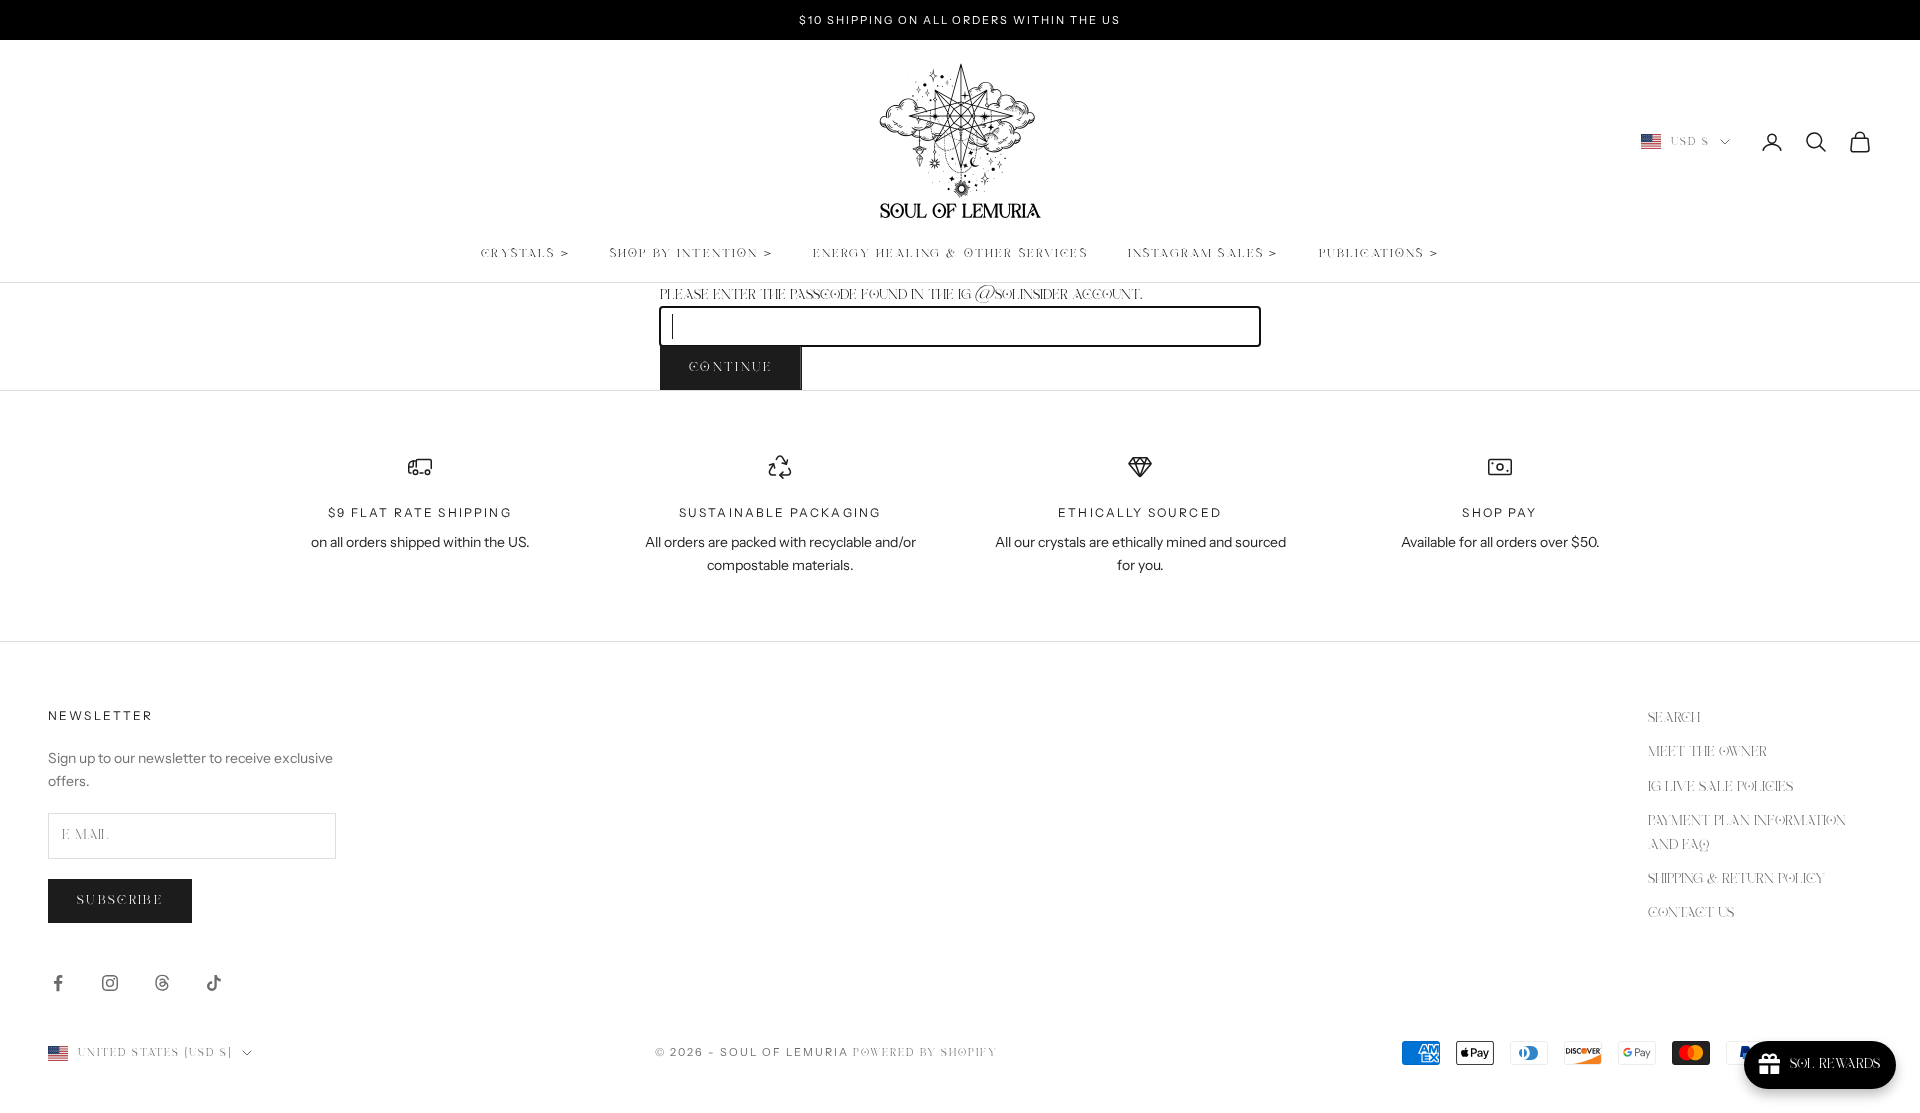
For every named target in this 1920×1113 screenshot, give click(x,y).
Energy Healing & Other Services (950, 253)
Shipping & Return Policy (1736, 879)
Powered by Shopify (926, 1053)
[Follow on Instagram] (110, 983)
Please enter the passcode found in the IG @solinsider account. (901, 295)
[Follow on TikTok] (214, 983)
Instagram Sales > (1203, 253)
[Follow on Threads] (162, 983)
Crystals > (525, 253)
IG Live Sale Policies (1720, 787)
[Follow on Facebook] (58, 983)
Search (1674, 718)
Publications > (1379, 253)
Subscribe (120, 900)
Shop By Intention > (691, 253)
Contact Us (1691, 913)
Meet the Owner (1707, 752)
